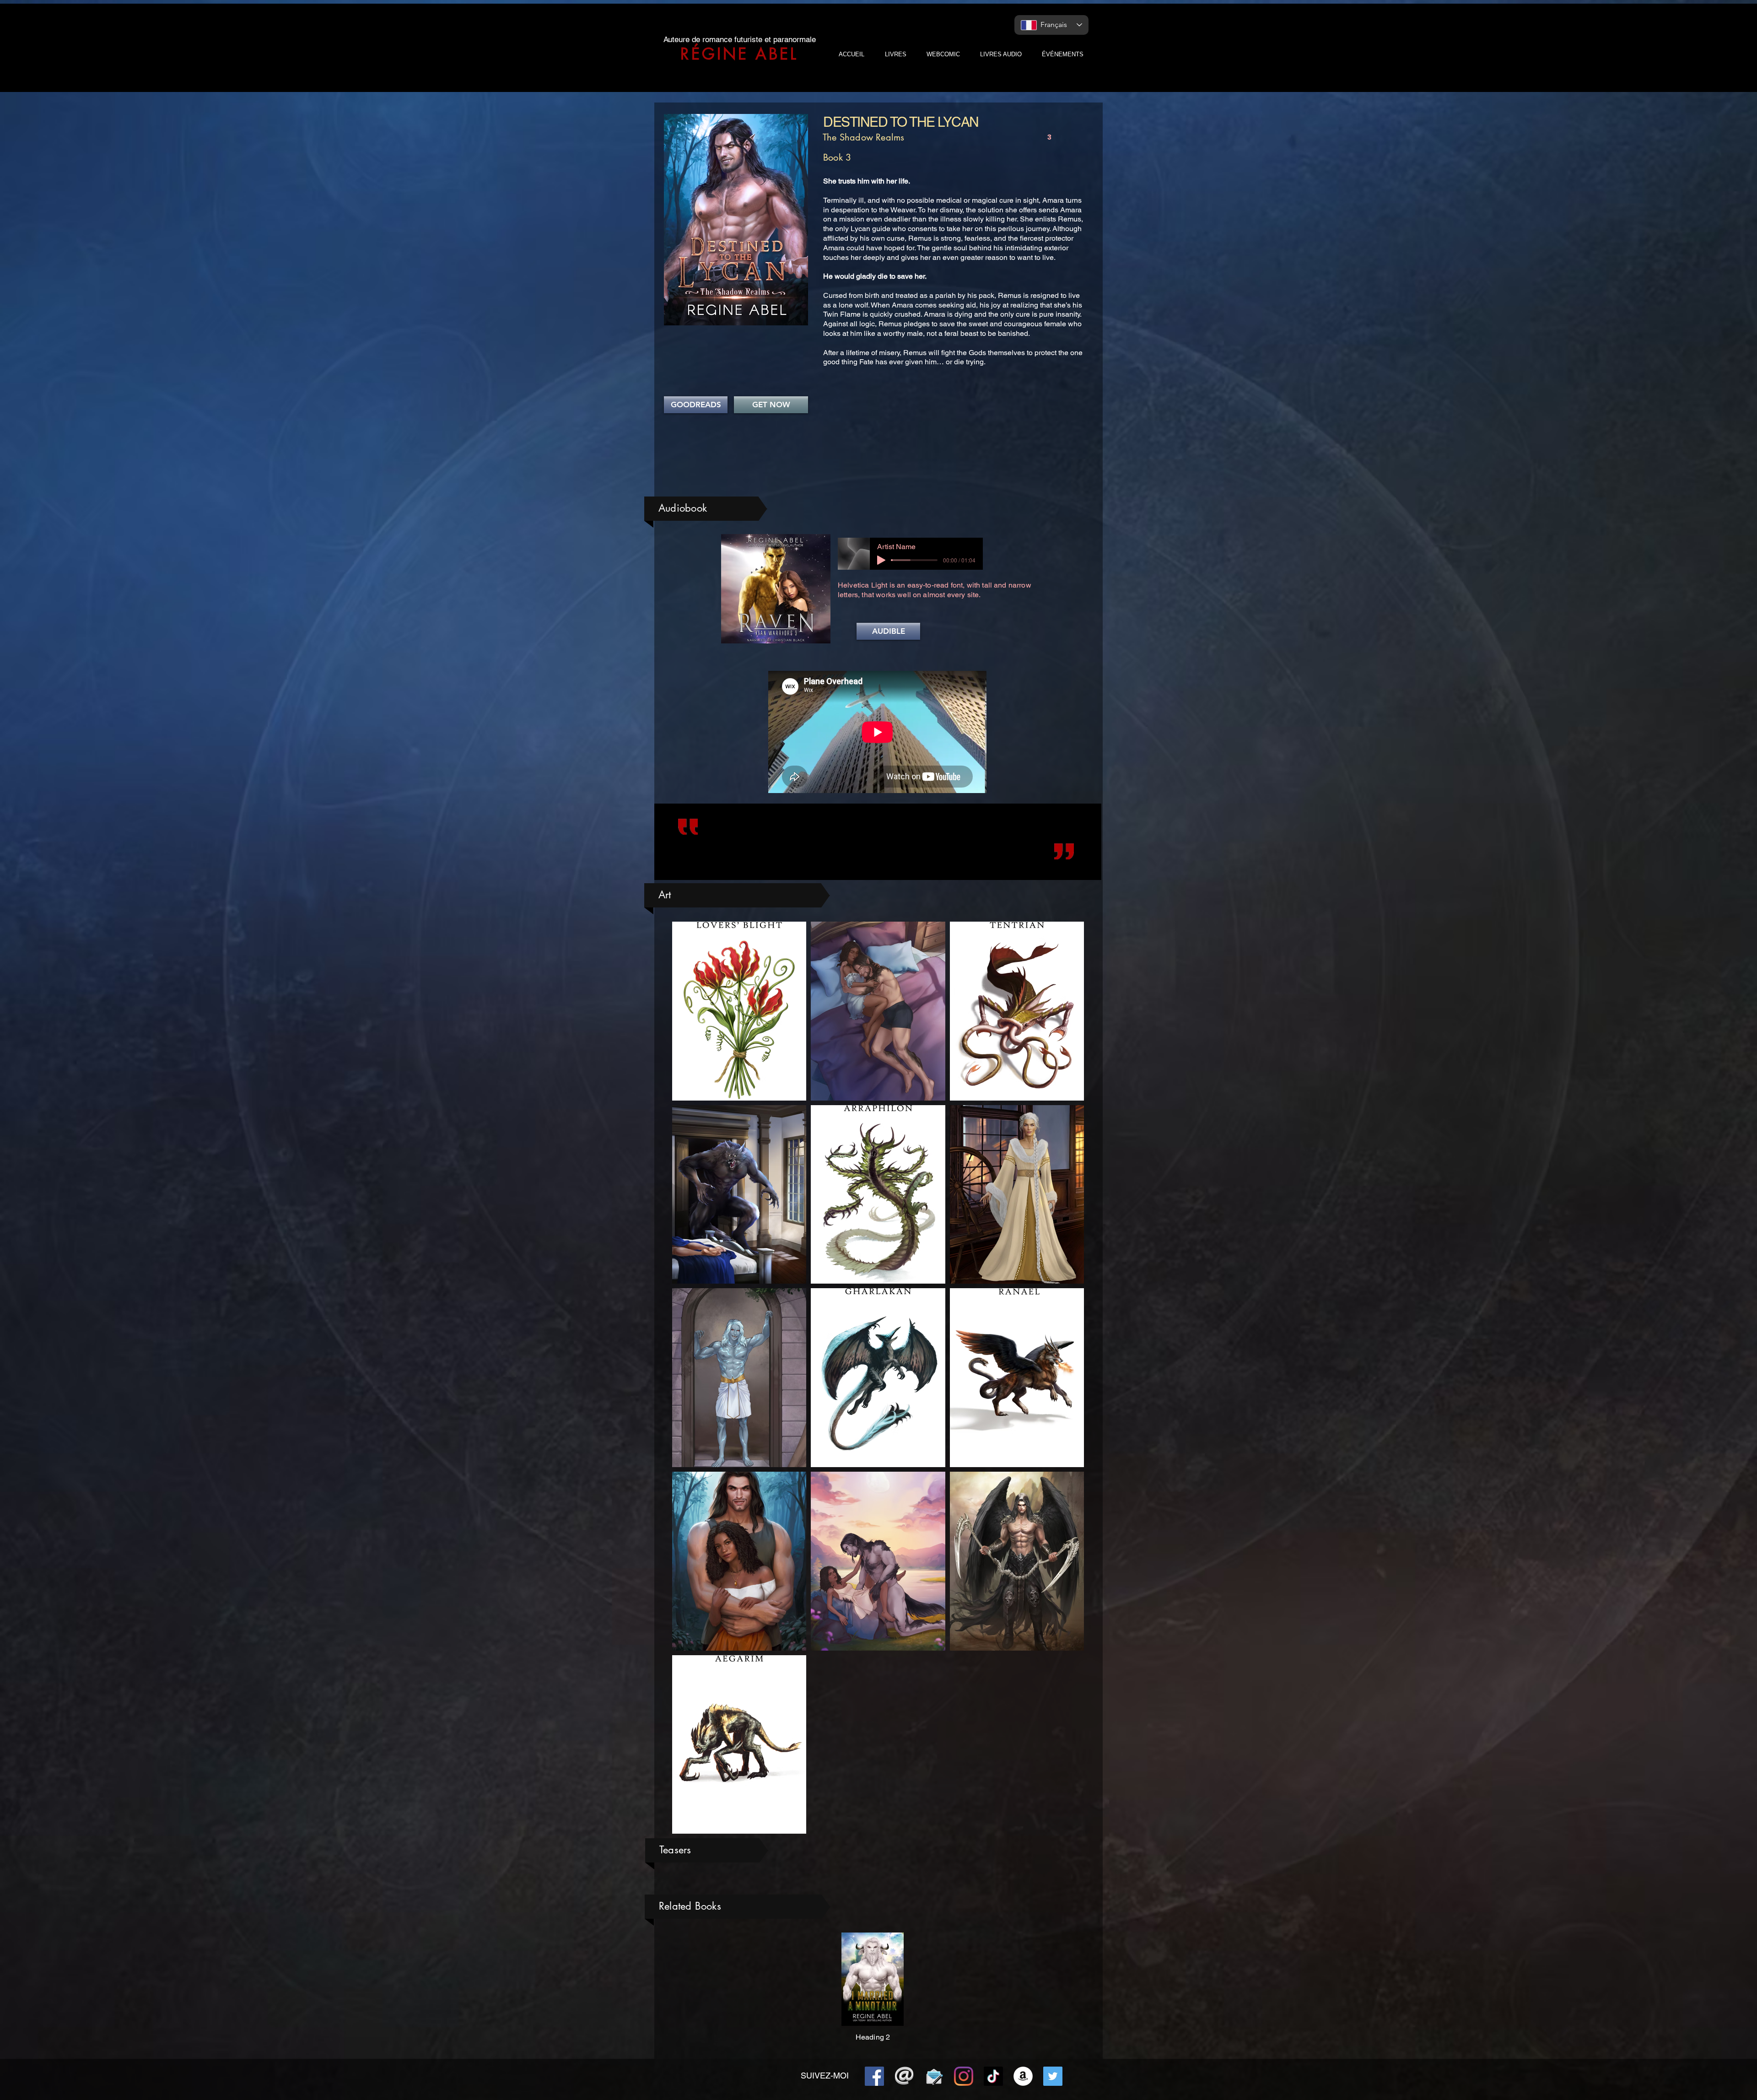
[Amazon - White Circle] (1023, 2076)
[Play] (881, 560)
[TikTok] (993, 2076)
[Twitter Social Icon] (1053, 2076)
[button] (888, 631)
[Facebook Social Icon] (874, 2076)
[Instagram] (964, 2076)
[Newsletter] (934, 2076)
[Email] (904, 2076)
